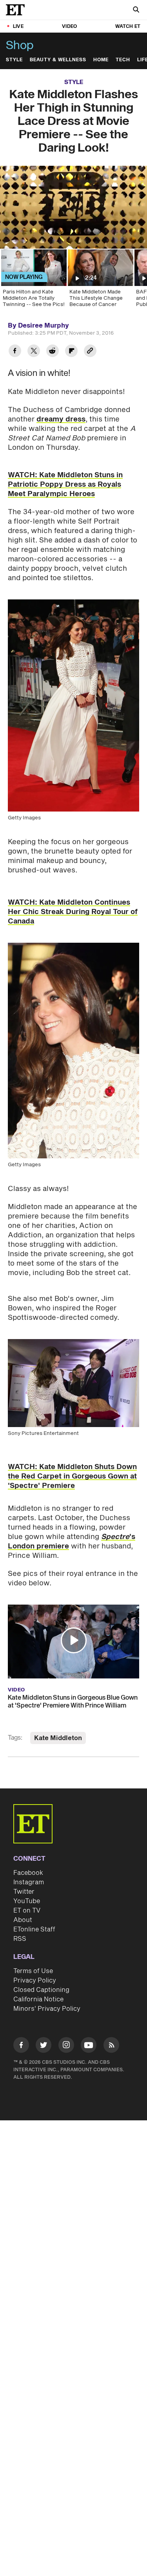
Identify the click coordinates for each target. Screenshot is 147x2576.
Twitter (24, 1892)
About (23, 1920)
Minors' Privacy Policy (47, 2009)
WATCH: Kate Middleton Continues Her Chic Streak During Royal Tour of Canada (73, 912)
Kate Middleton (58, 1738)
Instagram (29, 1882)
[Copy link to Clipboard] (90, 352)
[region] (73, 207)
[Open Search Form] (136, 10)
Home (101, 60)
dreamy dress (61, 419)
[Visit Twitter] (44, 2046)
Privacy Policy (35, 1981)
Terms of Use (33, 1971)
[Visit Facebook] (21, 2046)
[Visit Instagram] (66, 2046)
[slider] (73, 226)
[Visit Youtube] (89, 2045)
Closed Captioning (41, 1990)
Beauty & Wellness (58, 60)
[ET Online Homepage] (18, 10)
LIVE (18, 27)
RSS (20, 1939)
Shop (20, 46)
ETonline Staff (34, 1929)
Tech (123, 60)
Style (14, 60)
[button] (14, 238)
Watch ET (128, 27)
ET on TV (27, 1911)
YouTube (27, 1901)
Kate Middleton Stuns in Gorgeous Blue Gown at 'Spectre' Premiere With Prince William (73, 1702)
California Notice (38, 1999)
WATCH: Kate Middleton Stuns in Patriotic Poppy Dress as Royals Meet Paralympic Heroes (65, 485)
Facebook (28, 1873)
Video (69, 27)
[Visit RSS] (111, 2046)
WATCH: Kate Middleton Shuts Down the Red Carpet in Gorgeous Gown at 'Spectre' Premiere (72, 1476)
